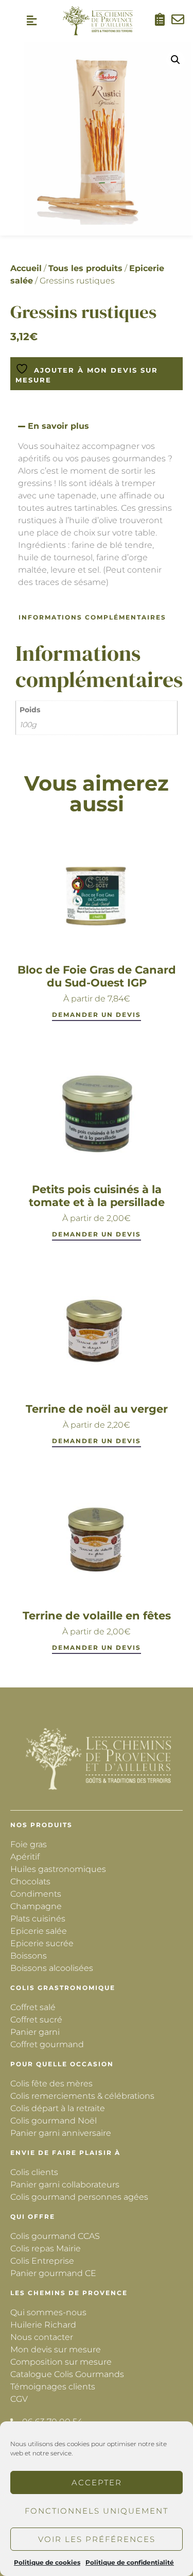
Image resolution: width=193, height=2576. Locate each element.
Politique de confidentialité (130, 2562)
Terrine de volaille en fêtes (97, 1616)
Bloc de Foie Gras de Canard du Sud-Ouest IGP (97, 976)
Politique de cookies (47, 2562)
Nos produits (41, 1825)
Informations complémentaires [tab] (92, 617)
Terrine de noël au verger (97, 1409)
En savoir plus (58, 426)
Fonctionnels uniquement (97, 2511)
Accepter (97, 2482)
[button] (32, 21)
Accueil (26, 268)
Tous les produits (85, 268)
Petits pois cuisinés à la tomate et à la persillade (97, 1196)
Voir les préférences (97, 2539)
